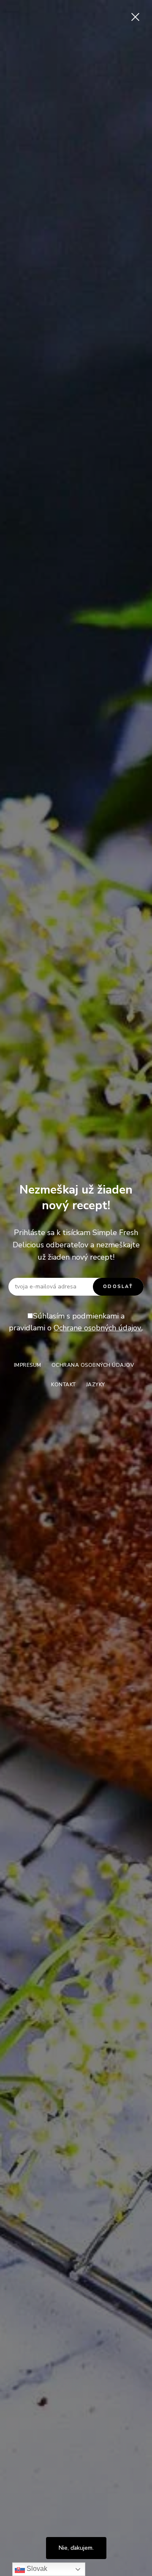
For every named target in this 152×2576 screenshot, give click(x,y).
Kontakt (64, 1385)
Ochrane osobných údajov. (98, 1328)
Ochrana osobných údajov (93, 1365)
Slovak (36, 2569)
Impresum (28, 1365)
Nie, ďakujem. (76, 2548)
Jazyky (96, 1385)
